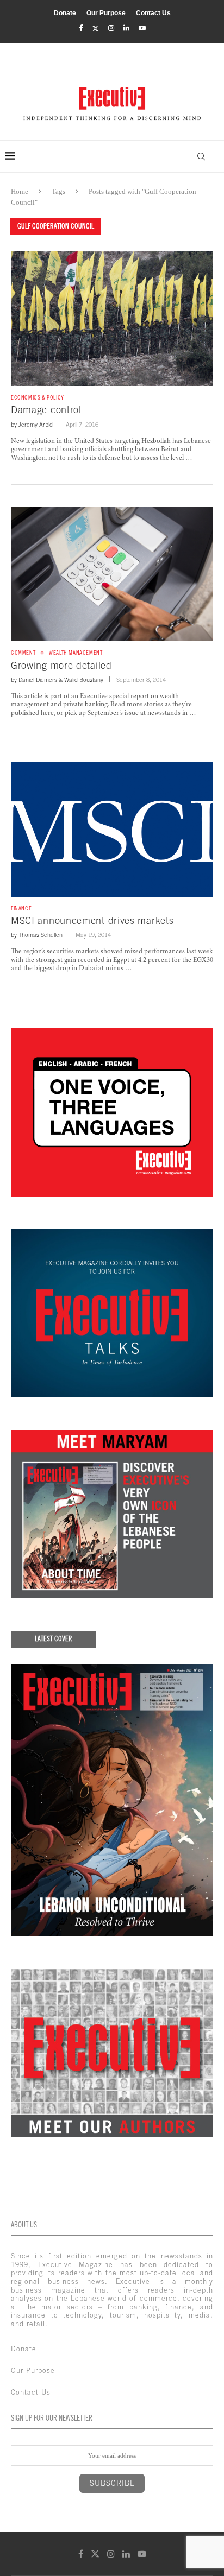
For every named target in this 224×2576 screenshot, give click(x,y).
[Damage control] (112, 319)
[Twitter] (95, 29)
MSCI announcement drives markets (92, 920)
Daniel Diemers (38, 680)
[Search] (201, 156)
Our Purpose (106, 13)
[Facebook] (81, 28)
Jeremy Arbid (36, 425)
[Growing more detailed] (112, 574)
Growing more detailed (61, 665)
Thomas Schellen (41, 935)
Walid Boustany (84, 680)
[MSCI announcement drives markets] (112, 830)
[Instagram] (111, 28)
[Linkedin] (126, 28)
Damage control (46, 410)
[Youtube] (142, 28)
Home (20, 191)
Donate (65, 13)
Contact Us (153, 13)
